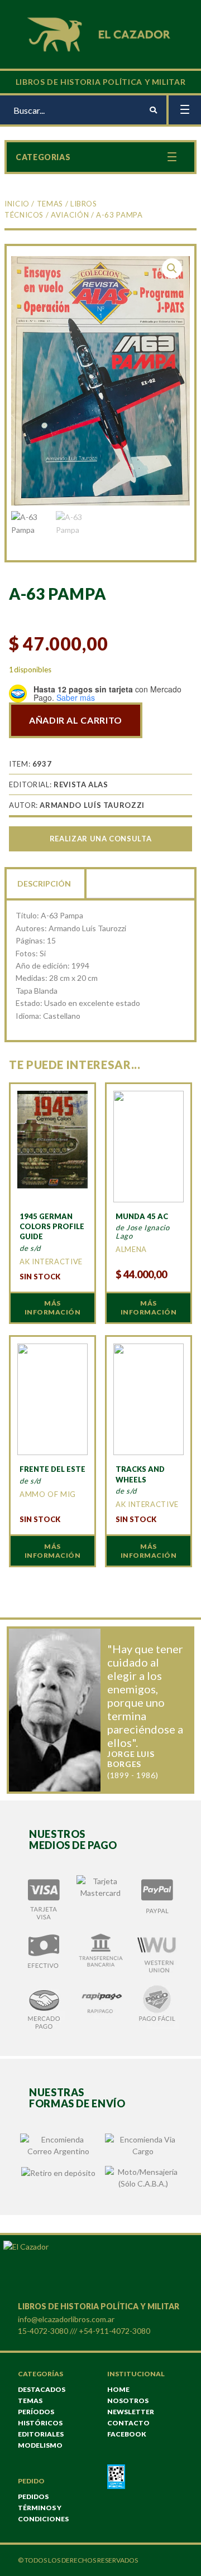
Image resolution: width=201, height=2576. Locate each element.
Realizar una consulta (100, 839)
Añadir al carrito (76, 720)
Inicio (17, 204)
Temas (50, 204)
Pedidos (33, 2496)
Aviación (70, 215)
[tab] (45, 883)
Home (118, 2389)
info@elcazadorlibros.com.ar (66, 2319)
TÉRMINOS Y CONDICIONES (43, 2513)
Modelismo (40, 2445)
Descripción (44, 883)
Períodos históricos (40, 2417)
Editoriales (41, 2434)
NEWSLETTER (131, 2412)
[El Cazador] (100, 33)
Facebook (127, 2434)
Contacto (128, 2423)
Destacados (42, 2389)
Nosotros (128, 2401)
